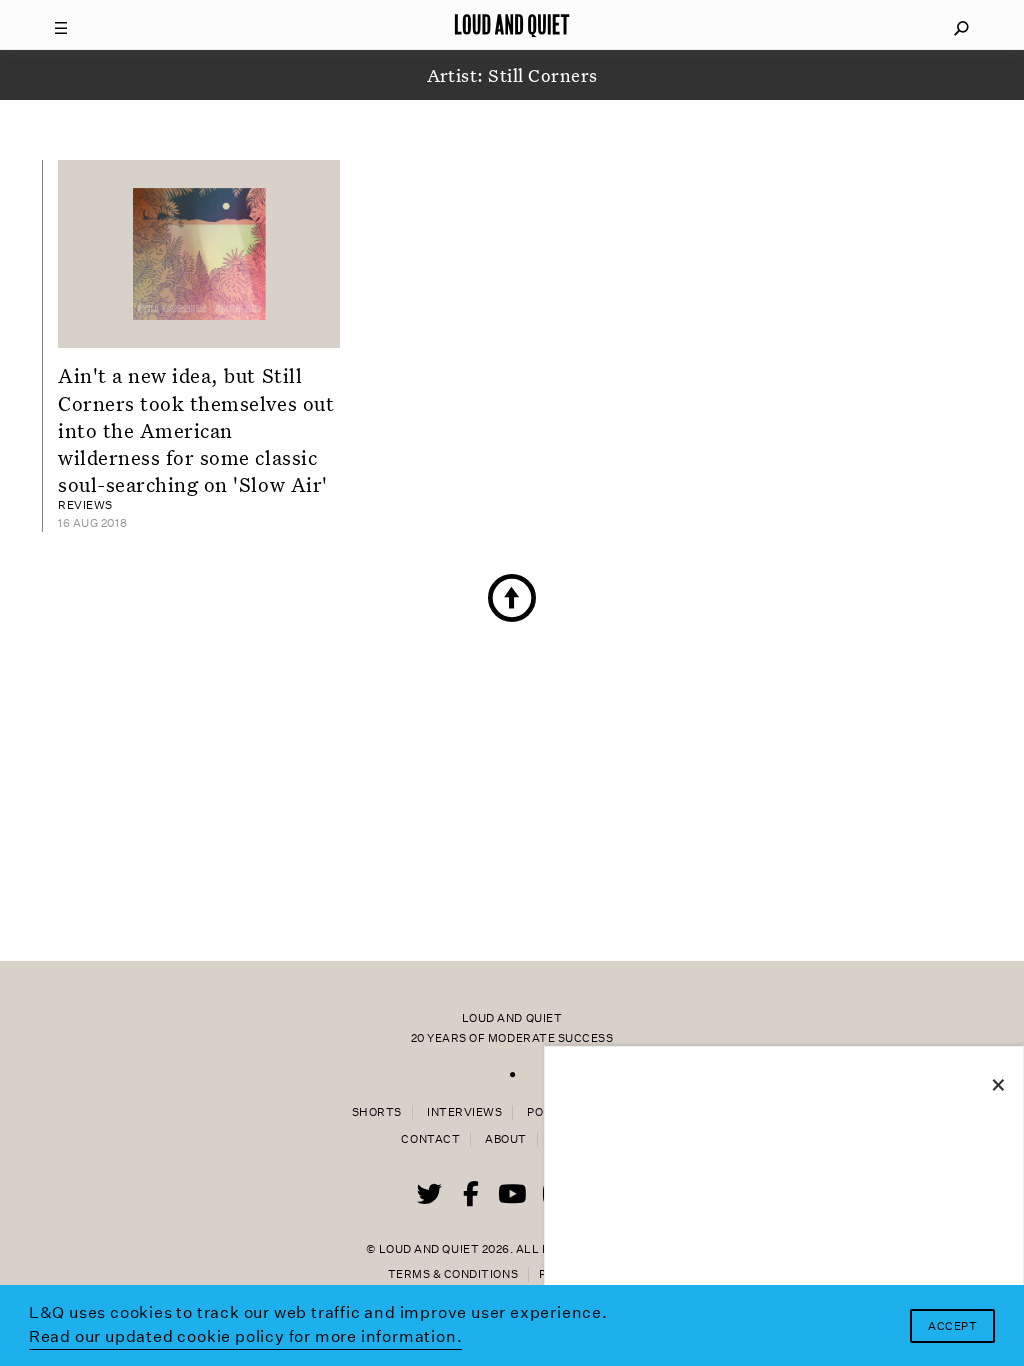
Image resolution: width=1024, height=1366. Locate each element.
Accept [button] (952, 1326)
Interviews (464, 1112)
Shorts (377, 1112)
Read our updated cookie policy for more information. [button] (246, 1336)
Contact (430, 1139)
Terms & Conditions (453, 1274)
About (506, 1139)
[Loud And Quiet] (512, 25)
